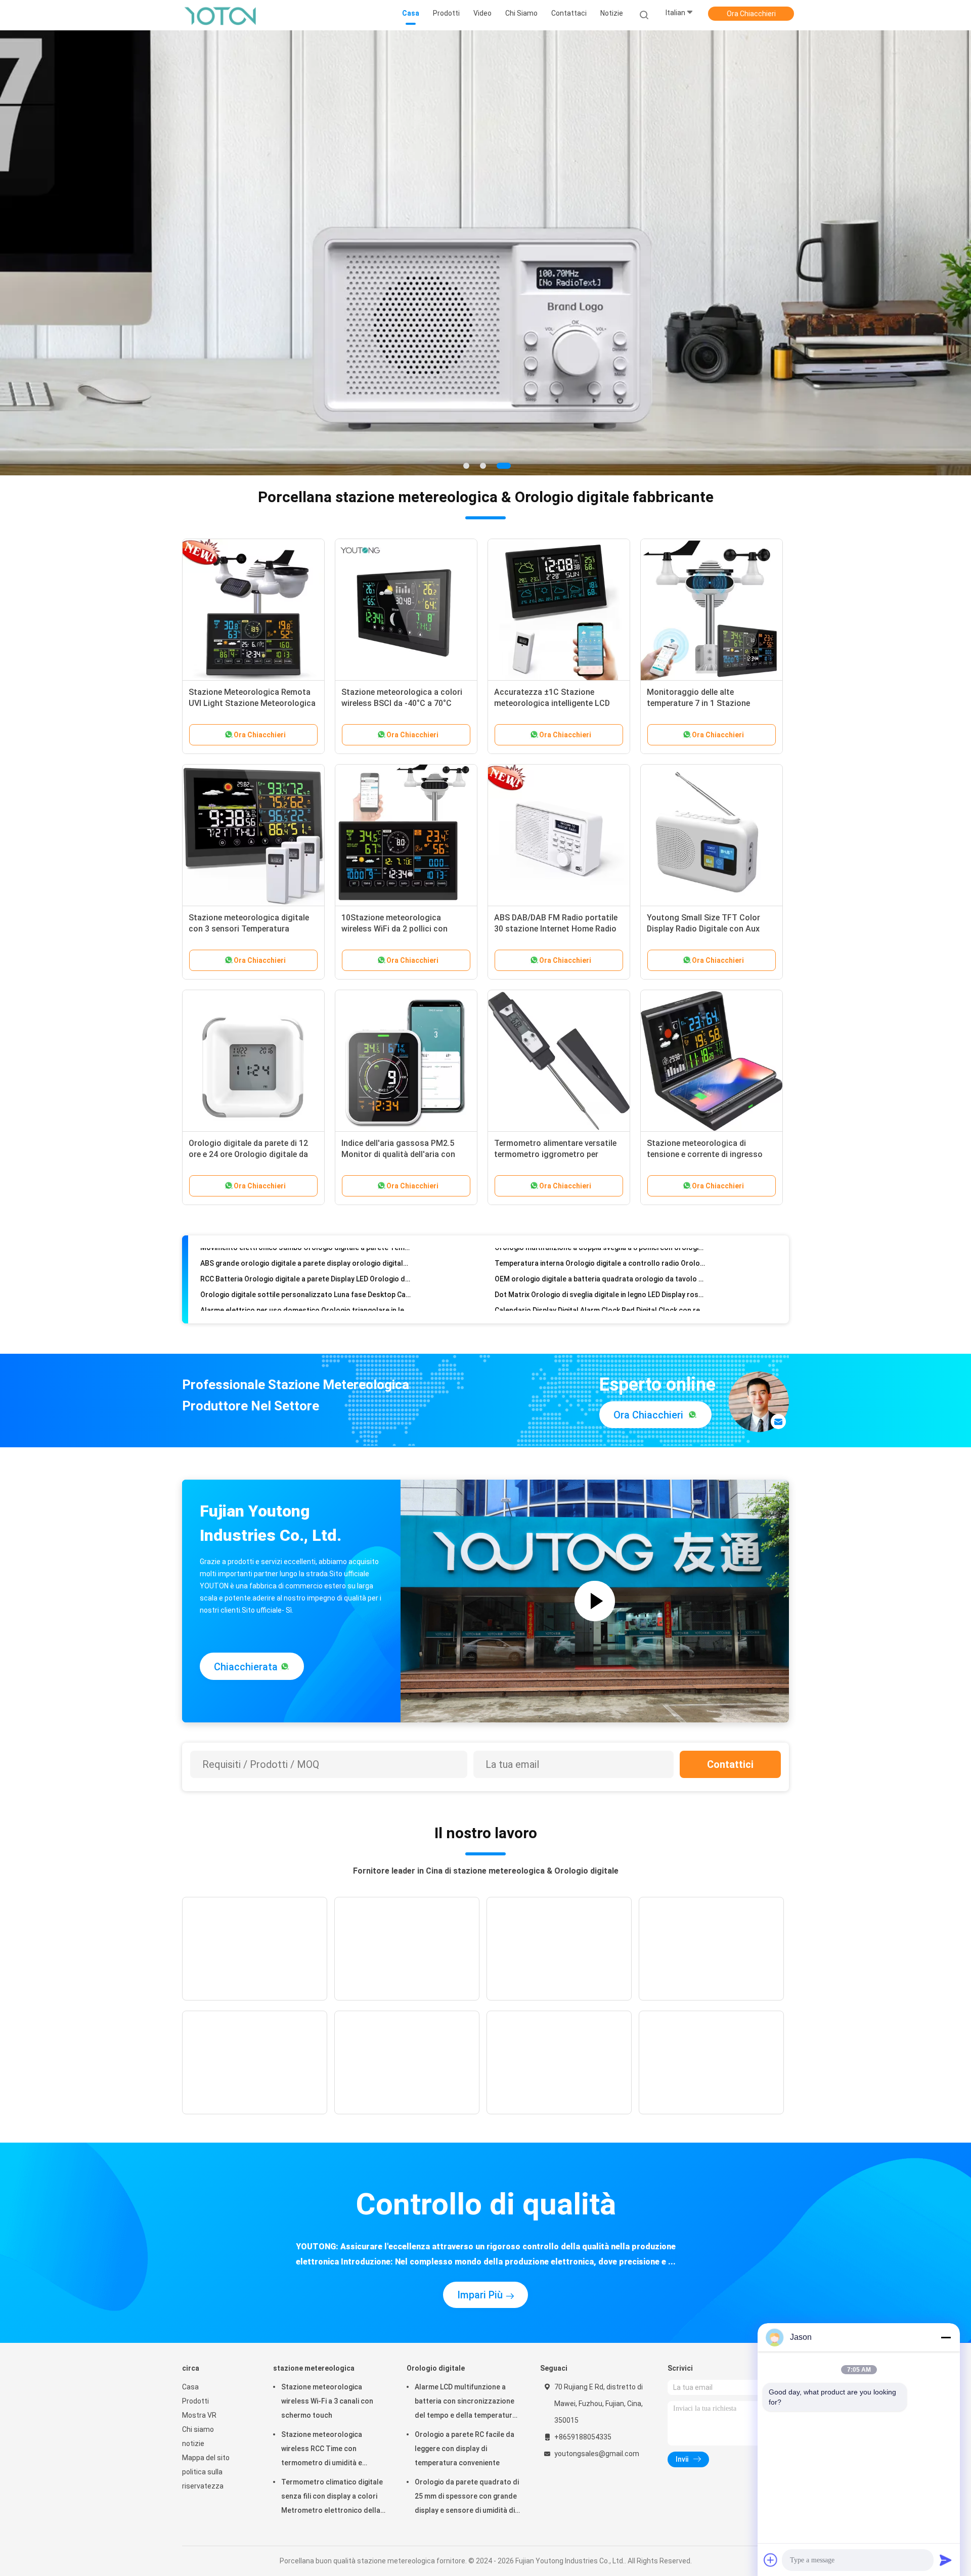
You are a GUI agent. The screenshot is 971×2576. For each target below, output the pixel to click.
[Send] (946, 2560)
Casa (190, 2387)
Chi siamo (198, 2429)
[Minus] (946, 2337)
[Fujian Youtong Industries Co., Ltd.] (222, 15)
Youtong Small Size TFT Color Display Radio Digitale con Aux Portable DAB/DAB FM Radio (703, 929)
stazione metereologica (314, 2368)
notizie (193, 2444)
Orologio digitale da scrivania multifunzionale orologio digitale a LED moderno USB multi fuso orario (306, 1292)
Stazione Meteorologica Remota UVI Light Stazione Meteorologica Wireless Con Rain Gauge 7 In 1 (252, 703)
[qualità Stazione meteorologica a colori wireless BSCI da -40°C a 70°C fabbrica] (406, 610)
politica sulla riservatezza (203, 2479)
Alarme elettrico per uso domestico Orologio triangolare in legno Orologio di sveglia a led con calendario (306, 1276)
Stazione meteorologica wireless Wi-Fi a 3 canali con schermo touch (327, 2401)
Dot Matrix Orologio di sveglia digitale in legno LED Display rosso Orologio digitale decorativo (600, 1260)
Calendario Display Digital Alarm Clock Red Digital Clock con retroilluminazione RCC (600, 1276)
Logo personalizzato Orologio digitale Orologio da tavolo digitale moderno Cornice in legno (600, 1307)
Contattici (730, 1764)
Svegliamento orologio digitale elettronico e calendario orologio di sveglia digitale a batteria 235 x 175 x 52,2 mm (600, 1292)
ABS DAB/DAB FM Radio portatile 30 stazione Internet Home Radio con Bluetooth (556, 929)
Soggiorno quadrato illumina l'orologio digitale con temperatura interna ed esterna (306, 1307)
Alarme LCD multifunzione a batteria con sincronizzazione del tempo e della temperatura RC (466, 2403)
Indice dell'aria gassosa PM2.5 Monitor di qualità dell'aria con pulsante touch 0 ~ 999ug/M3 (398, 1154)
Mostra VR (199, 2415)
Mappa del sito (206, 2458)
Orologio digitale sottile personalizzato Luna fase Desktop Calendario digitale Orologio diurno (306, 1260)
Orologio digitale (436, 2368)
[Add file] (771, 2560)
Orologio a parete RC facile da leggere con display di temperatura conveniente (465, 2449)
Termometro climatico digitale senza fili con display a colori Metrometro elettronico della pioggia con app (332, 2498)
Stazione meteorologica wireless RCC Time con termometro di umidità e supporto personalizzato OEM (332, 2450)
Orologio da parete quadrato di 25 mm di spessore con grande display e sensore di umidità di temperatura (467, 2498)
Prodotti (195, 2401)
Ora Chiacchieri (751, 14)
